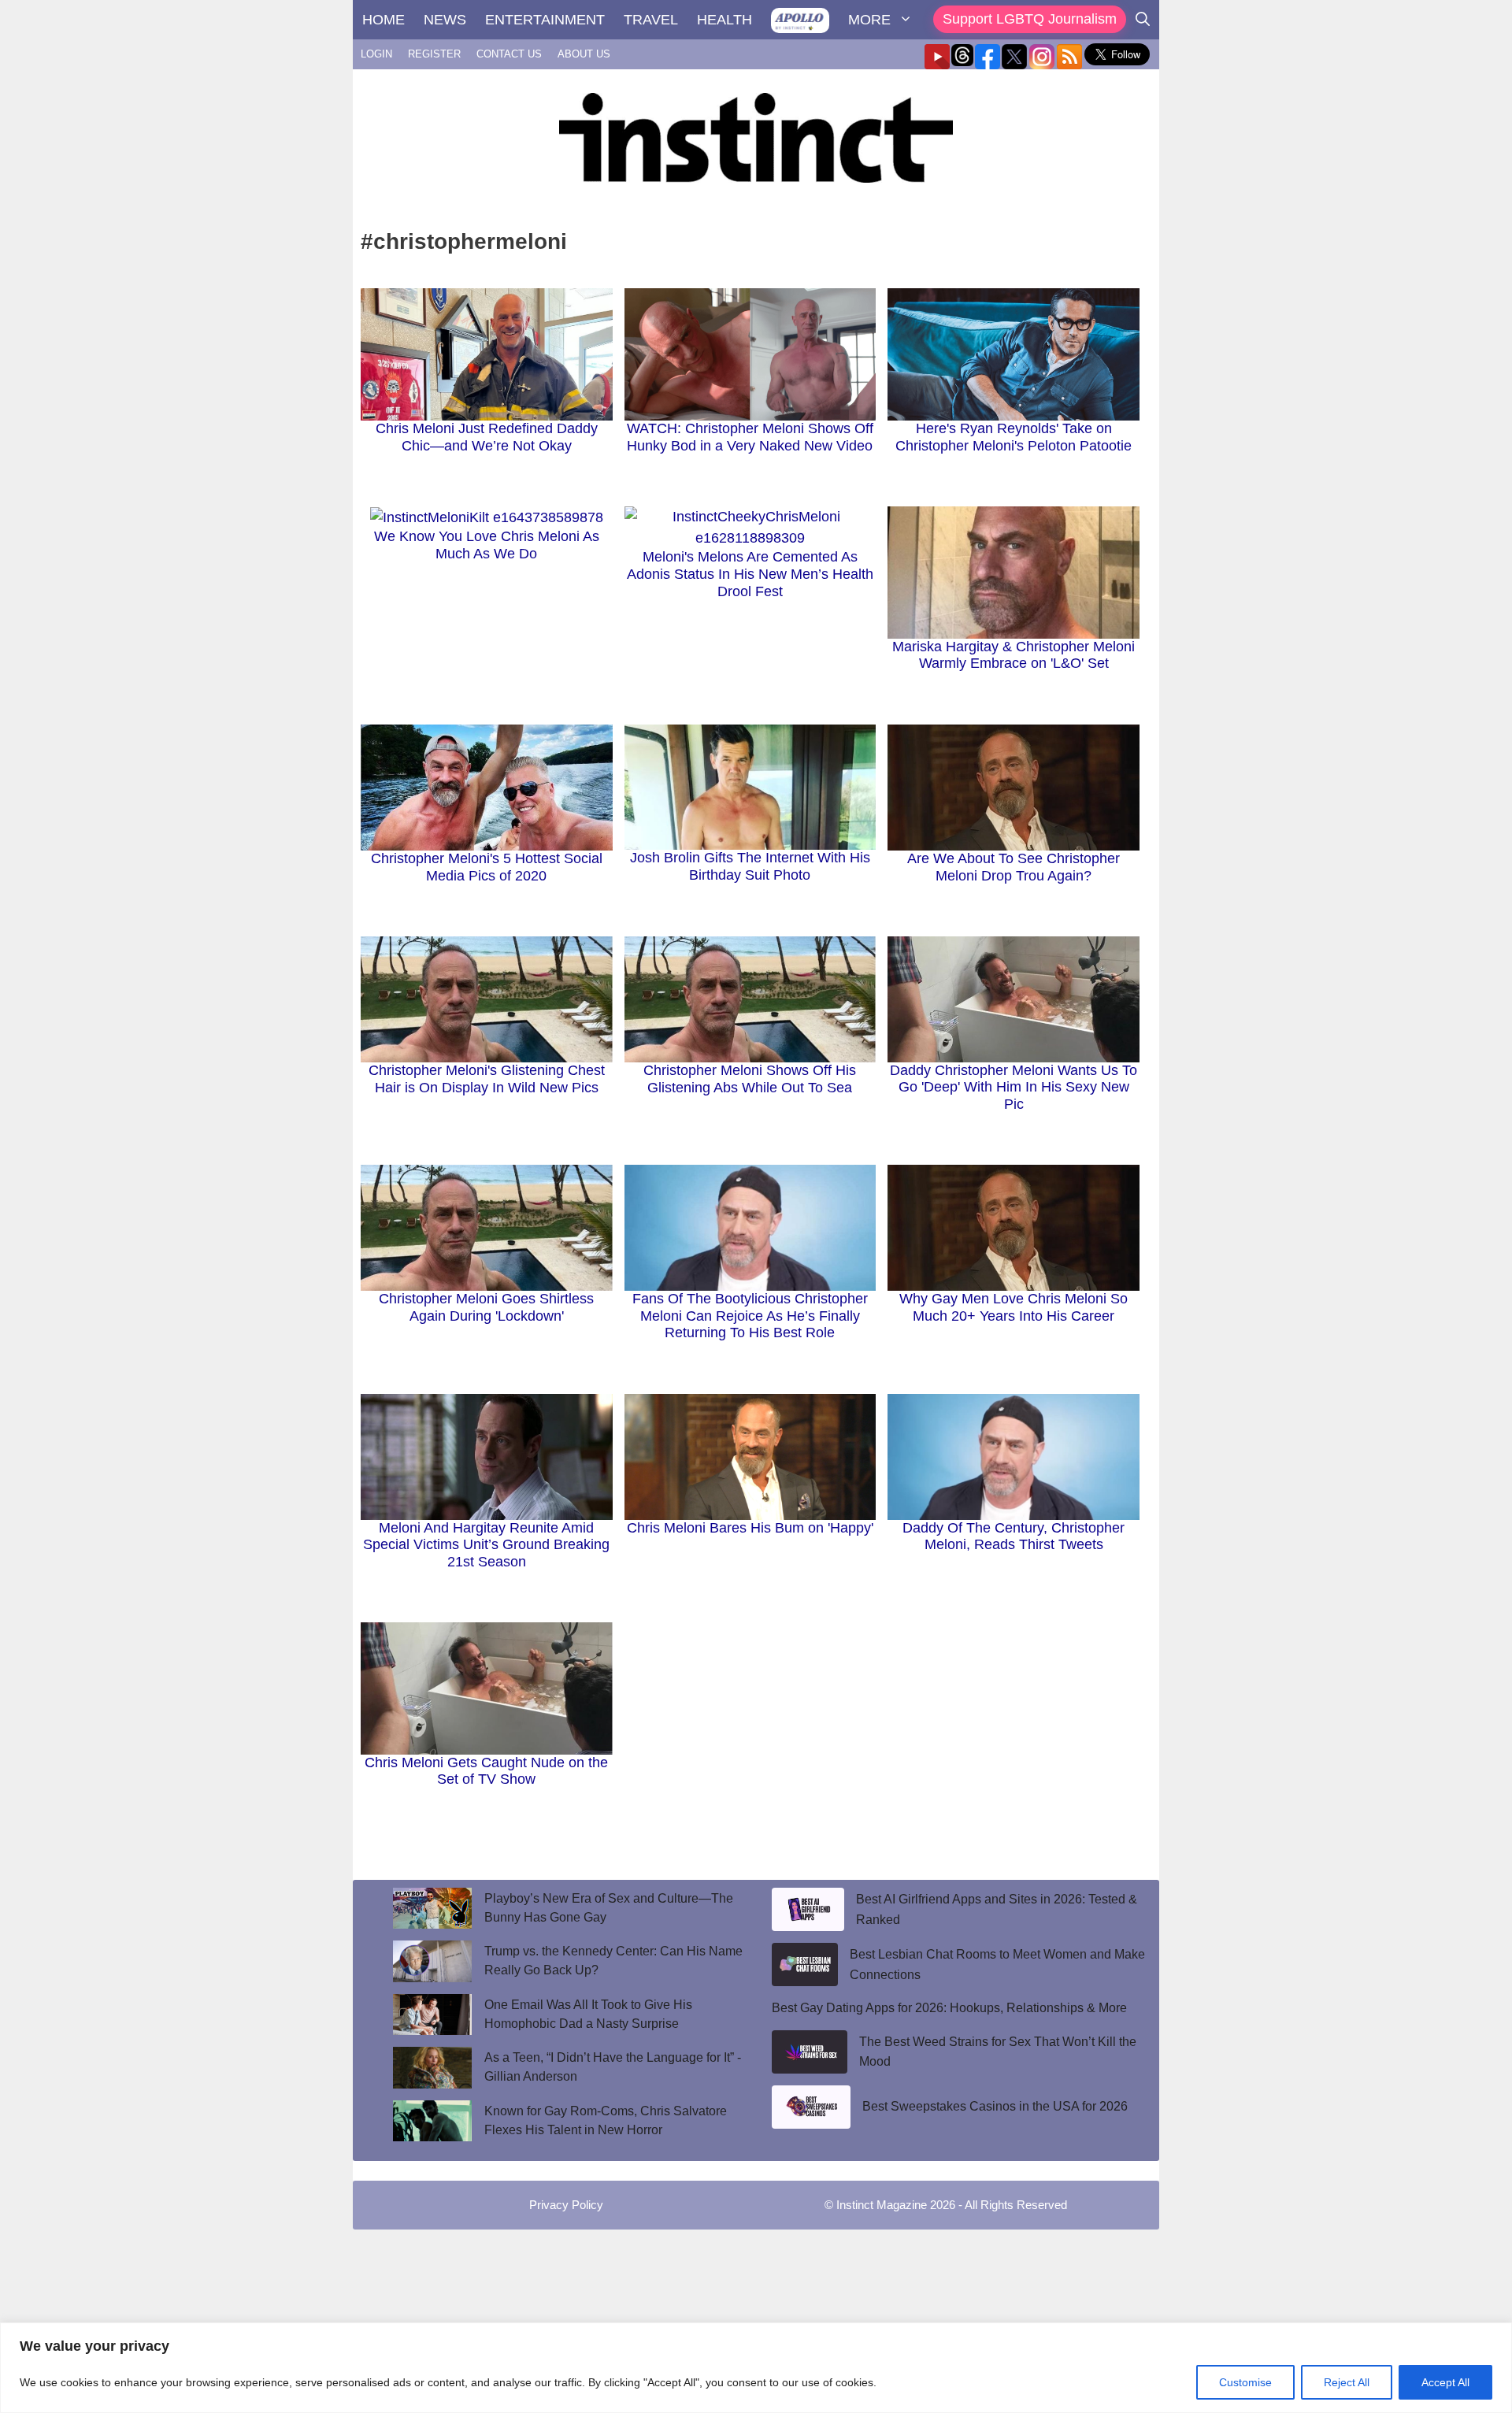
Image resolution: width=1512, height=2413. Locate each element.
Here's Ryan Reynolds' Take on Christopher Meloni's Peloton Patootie (1014, 437)
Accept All (1445, 2382)
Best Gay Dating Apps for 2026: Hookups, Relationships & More (949, 2008)
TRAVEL (651, 20)
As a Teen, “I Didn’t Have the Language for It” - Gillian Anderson (613, 2067)
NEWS (445, 20)
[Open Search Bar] (1143, 20)
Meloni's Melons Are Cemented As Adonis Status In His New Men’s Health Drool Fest (750, 574)
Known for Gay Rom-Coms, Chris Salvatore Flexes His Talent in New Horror (606, 2120)
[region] (756, 2368)
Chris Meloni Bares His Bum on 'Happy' (750, 1528)
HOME (384, 20)
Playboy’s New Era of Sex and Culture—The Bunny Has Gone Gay (609, 1908)
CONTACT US (509, 54)
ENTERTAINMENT (545, 20)
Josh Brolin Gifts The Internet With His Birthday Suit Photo (750, 866)
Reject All (1347, 2382)
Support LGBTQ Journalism (1030, 19)
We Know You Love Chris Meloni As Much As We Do (487, 545)
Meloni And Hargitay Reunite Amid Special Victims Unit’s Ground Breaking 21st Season (486, 1545)
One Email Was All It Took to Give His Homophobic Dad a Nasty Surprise (588, 2014)
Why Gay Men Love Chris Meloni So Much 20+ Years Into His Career (1014, 1307)
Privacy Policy (566, 2205)
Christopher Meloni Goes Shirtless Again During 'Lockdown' (486, 1307)
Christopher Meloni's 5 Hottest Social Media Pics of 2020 (487, 867)
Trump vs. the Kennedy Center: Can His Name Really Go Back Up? (613, 1961)
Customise (1245, 2382)
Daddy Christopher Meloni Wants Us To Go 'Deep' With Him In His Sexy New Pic (1014, 1087)
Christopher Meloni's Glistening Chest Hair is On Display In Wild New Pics (487, 1079)
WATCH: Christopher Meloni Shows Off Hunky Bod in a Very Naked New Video (750, 437)
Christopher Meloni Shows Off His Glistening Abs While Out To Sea (750, 1079)
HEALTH (724, 20)
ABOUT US (584, 54)
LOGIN (376, 54)
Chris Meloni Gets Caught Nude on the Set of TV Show (486, 1771)
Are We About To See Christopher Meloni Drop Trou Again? (1014, 867)
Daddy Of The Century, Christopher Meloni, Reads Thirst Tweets (1014, 1536)
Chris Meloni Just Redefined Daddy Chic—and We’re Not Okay (487, 437)
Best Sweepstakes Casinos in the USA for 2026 (995, 2106)
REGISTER (434, 54)
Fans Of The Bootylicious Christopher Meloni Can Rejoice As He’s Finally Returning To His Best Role (750, 1316)
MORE (869, 20)
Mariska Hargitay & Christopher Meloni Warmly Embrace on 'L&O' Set (1014, 655)
